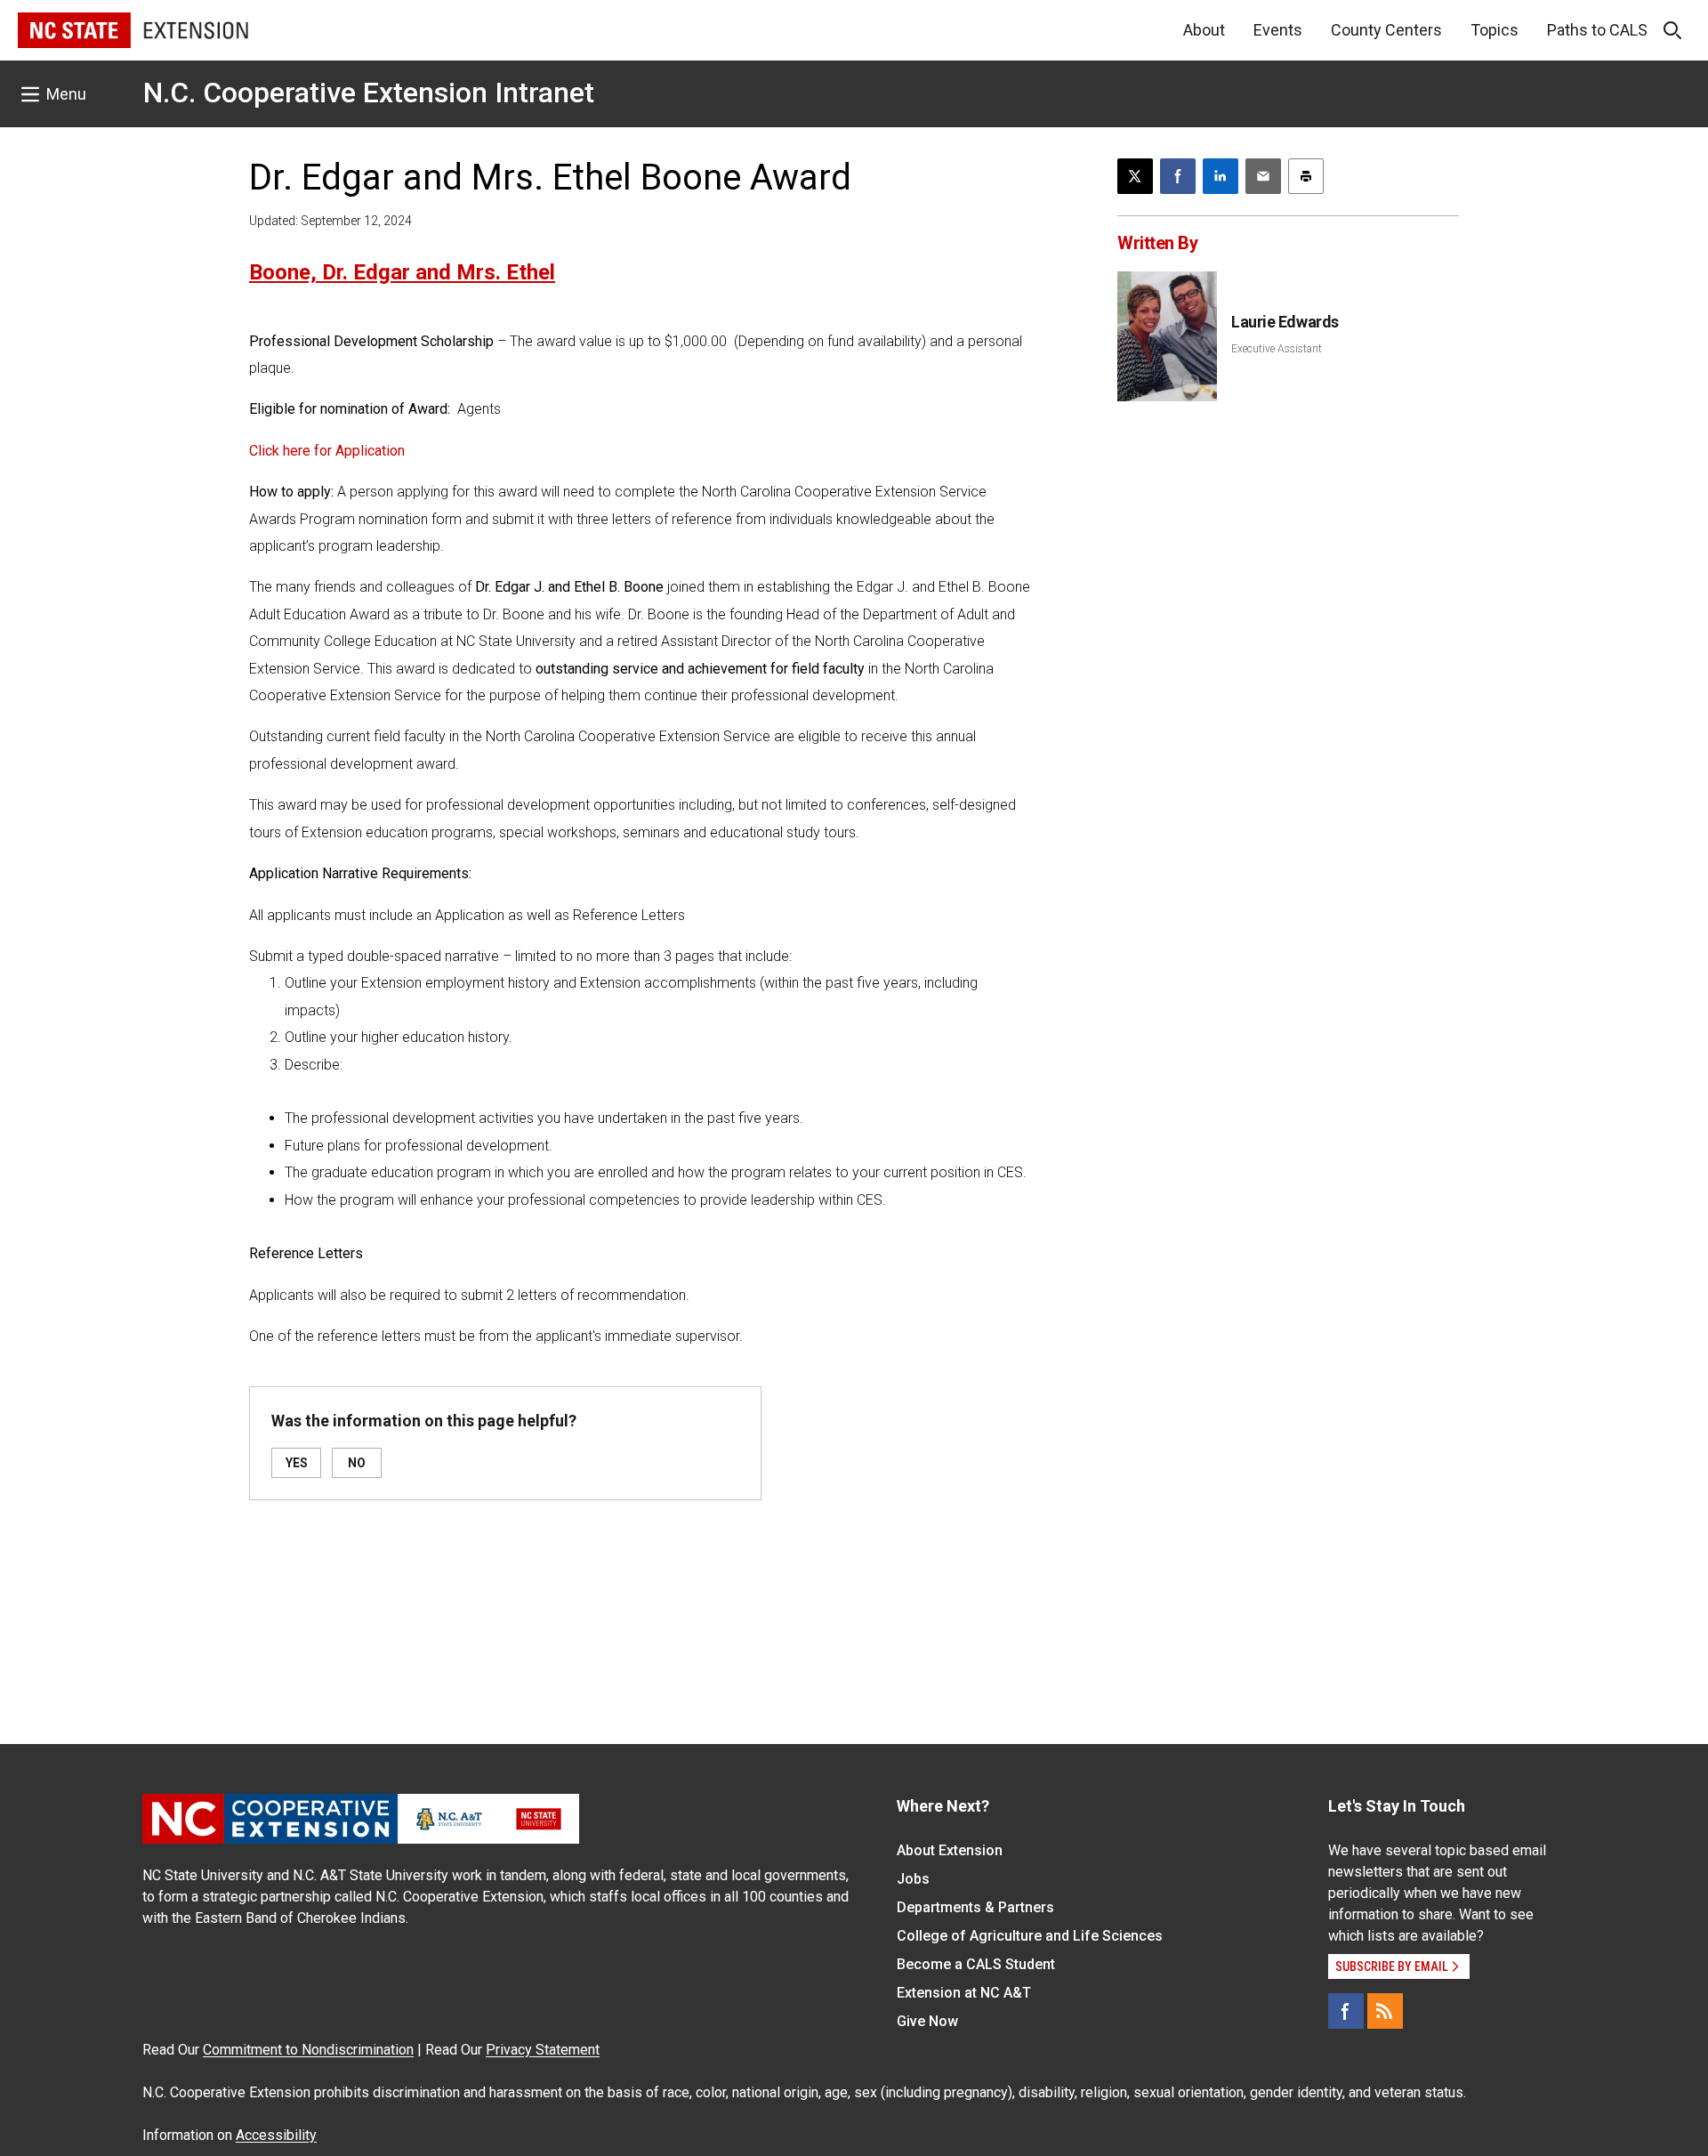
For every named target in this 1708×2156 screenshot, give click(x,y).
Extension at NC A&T (964, 1993)
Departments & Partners (975, 1907)
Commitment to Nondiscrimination (308, 2050)
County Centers (1386, 30)
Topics (1494, 30)
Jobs (913, 1879)
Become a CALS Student (976, 1964)
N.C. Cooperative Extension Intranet (369, 93)
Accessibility (276, 2135)
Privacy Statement (543, 2050)
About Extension (950, 1850)
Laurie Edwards (1285, 322)
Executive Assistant (1277, 349)
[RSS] (1385, 2011)
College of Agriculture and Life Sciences (1030, 1936)
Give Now (927, 2021)
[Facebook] (1346, 2011)
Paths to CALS (1597, 30)
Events (1278, 30)
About (1204, 30)
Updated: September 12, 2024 (330, 221)
